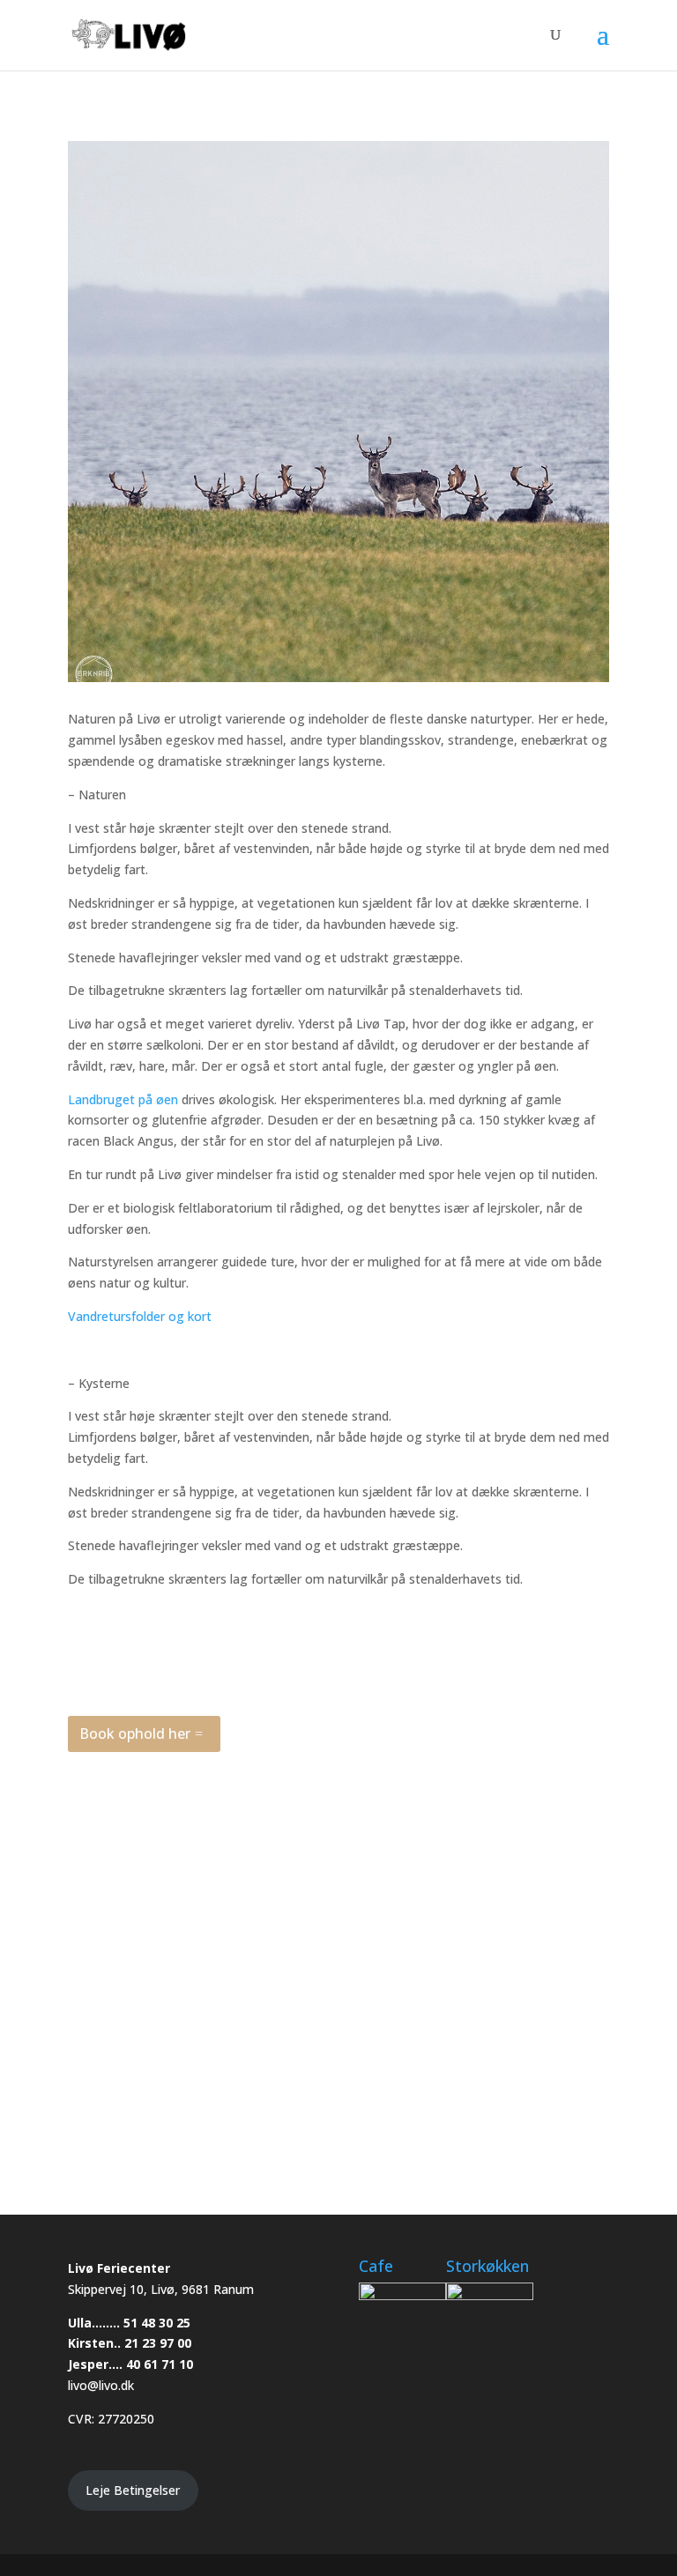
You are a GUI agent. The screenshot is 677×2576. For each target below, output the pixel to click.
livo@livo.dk (101, 2385)
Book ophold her (135, 1733)
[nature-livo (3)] (338, 1791)
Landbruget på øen (123, 1099)
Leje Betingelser (133, 2490)
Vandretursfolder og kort (140, 1316)
